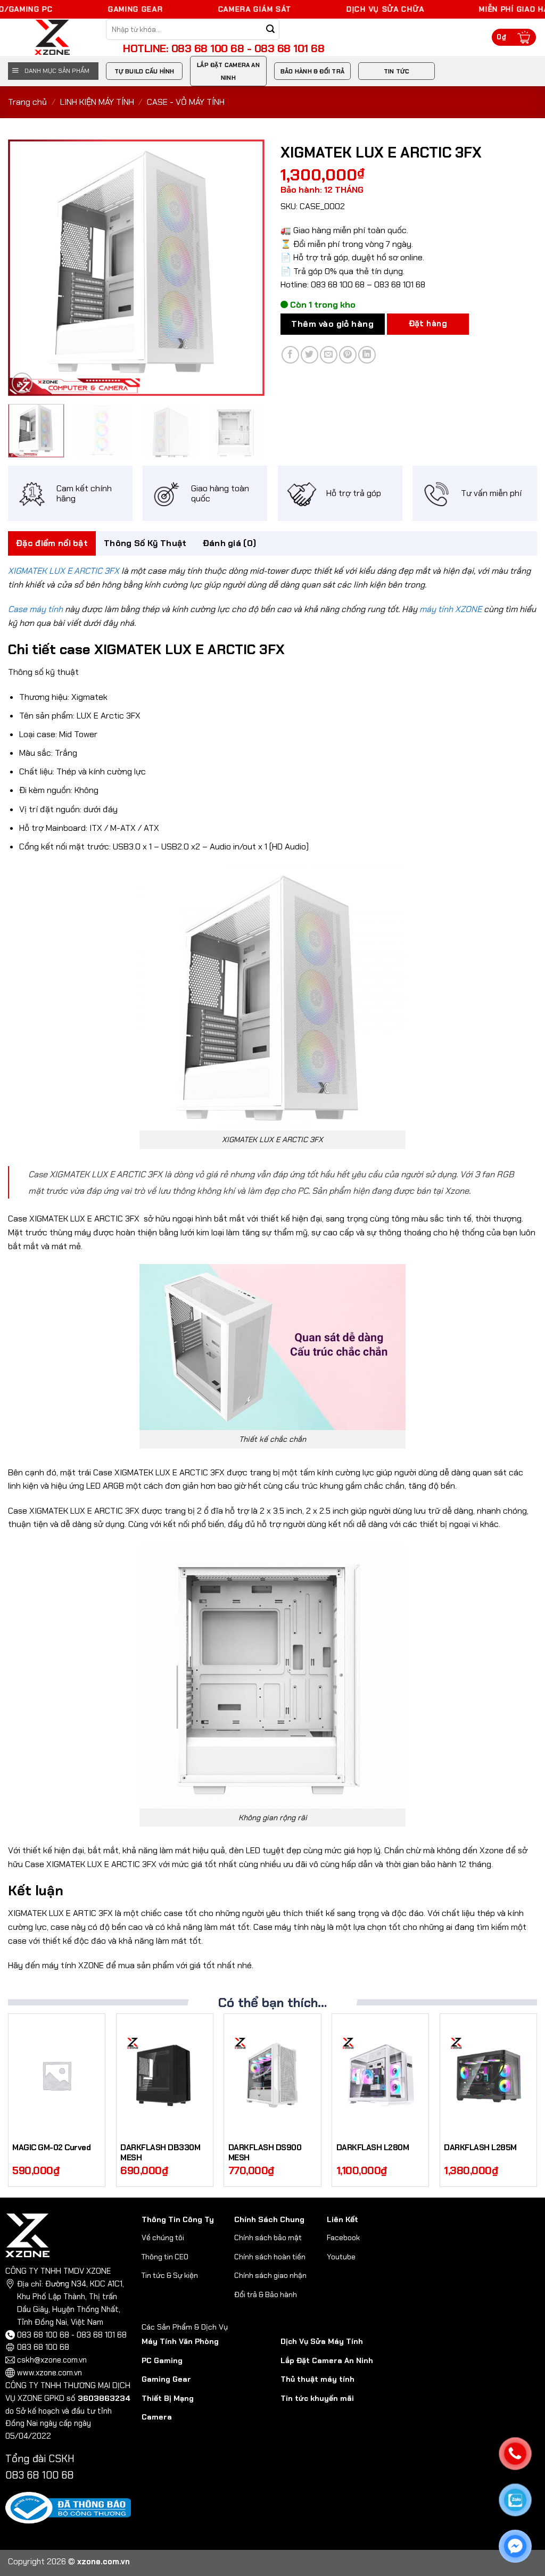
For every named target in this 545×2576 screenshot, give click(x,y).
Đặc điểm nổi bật (52, 543)
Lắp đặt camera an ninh (228, 71)
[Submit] (271, 30)
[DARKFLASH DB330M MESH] (165, 2075)
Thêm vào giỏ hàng (332, 324)
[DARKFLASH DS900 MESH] (272, 2075)
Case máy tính (35, 609)
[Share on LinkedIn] (367, 355)
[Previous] (27, 268)
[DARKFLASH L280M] (380, 2075)
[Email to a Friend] (329, 355)
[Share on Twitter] (309, 355)
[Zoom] (22, 383)
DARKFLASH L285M (480, 2148)
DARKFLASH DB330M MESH (160, 2153)
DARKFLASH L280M (373, 2148)
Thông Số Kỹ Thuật (145, 543)
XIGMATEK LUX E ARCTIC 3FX (64, 571)
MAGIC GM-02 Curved (51, 2148)
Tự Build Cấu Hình (144, 71)
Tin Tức (397, 71)
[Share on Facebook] (290, 355)
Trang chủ (27, 102)
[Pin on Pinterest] (348, 355)
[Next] (246, 268)
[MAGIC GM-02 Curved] (57, 2075)
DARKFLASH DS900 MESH (265, 2153)
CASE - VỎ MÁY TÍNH (186, 102)
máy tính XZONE (451, 609)
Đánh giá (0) (230, 543)
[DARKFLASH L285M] (488, 2075)
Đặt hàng (428, 324)
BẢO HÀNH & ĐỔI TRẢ (312, 71)
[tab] (52, 543)
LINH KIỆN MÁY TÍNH (97, 102)
